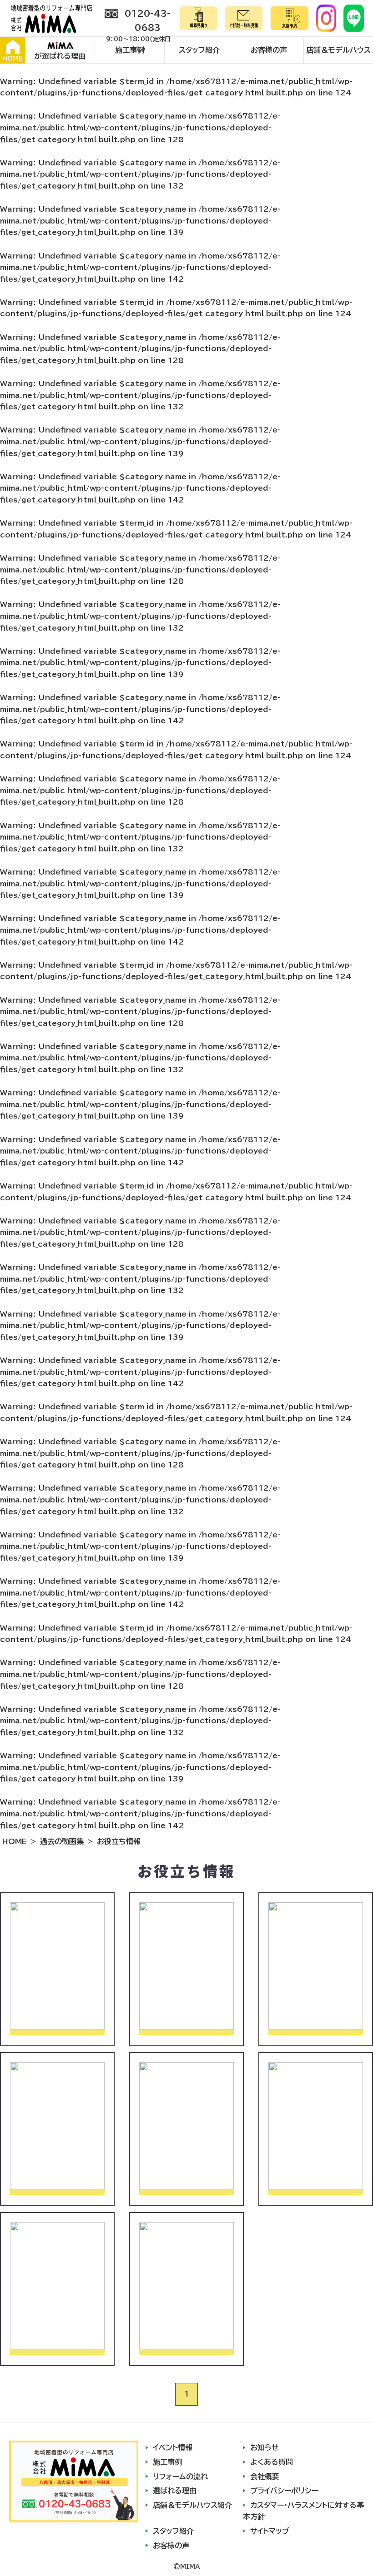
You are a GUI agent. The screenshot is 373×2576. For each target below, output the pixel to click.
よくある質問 (272, 2462)
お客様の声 (269, 50)
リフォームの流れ (180, 2477)
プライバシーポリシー (284, 2491)
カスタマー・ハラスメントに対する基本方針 (303, 2511)
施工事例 (130, 50)
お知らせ (265, 2447)
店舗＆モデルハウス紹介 (192, 2505)
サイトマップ (270, 2531)
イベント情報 (173, 2447)
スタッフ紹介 (199, 50)
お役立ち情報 (119, 1841)
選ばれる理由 (175, 2491)
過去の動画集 (62, 1841)
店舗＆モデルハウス (338, 50)
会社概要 (265, 2477)
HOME (13, 59)
